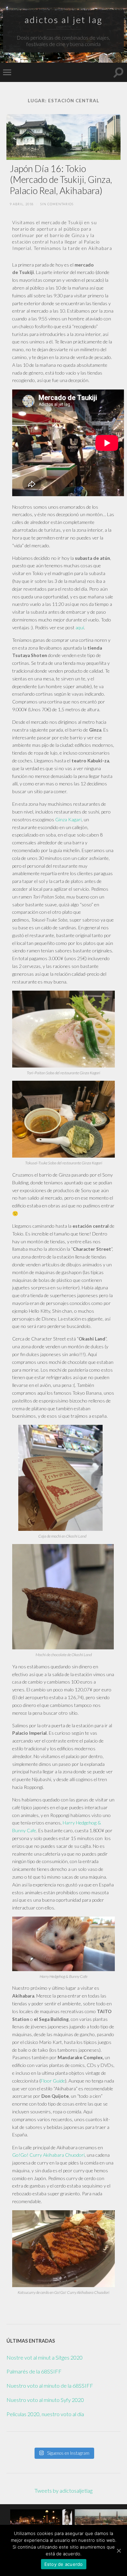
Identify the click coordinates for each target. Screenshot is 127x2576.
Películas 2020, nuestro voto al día (45, 2414)
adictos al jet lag (63, 20)
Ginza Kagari (68, 819)
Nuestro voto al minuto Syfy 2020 (45, 2400)
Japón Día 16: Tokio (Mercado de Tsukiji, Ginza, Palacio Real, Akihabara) (61, 180)
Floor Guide (53, 2081)
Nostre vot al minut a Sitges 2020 (45, 2357)
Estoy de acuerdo (64, 2564)
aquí (80, 627)
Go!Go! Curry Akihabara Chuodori (48, 2155)
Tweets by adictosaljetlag (63, 2490)
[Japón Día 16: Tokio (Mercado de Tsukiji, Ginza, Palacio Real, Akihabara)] (63, 137)
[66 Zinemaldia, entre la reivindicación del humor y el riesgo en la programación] (42, 2521)
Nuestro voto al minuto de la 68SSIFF (50, 2385)
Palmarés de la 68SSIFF (34, 2371)
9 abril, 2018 (22, 204)
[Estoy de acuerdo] (119, 2551)
